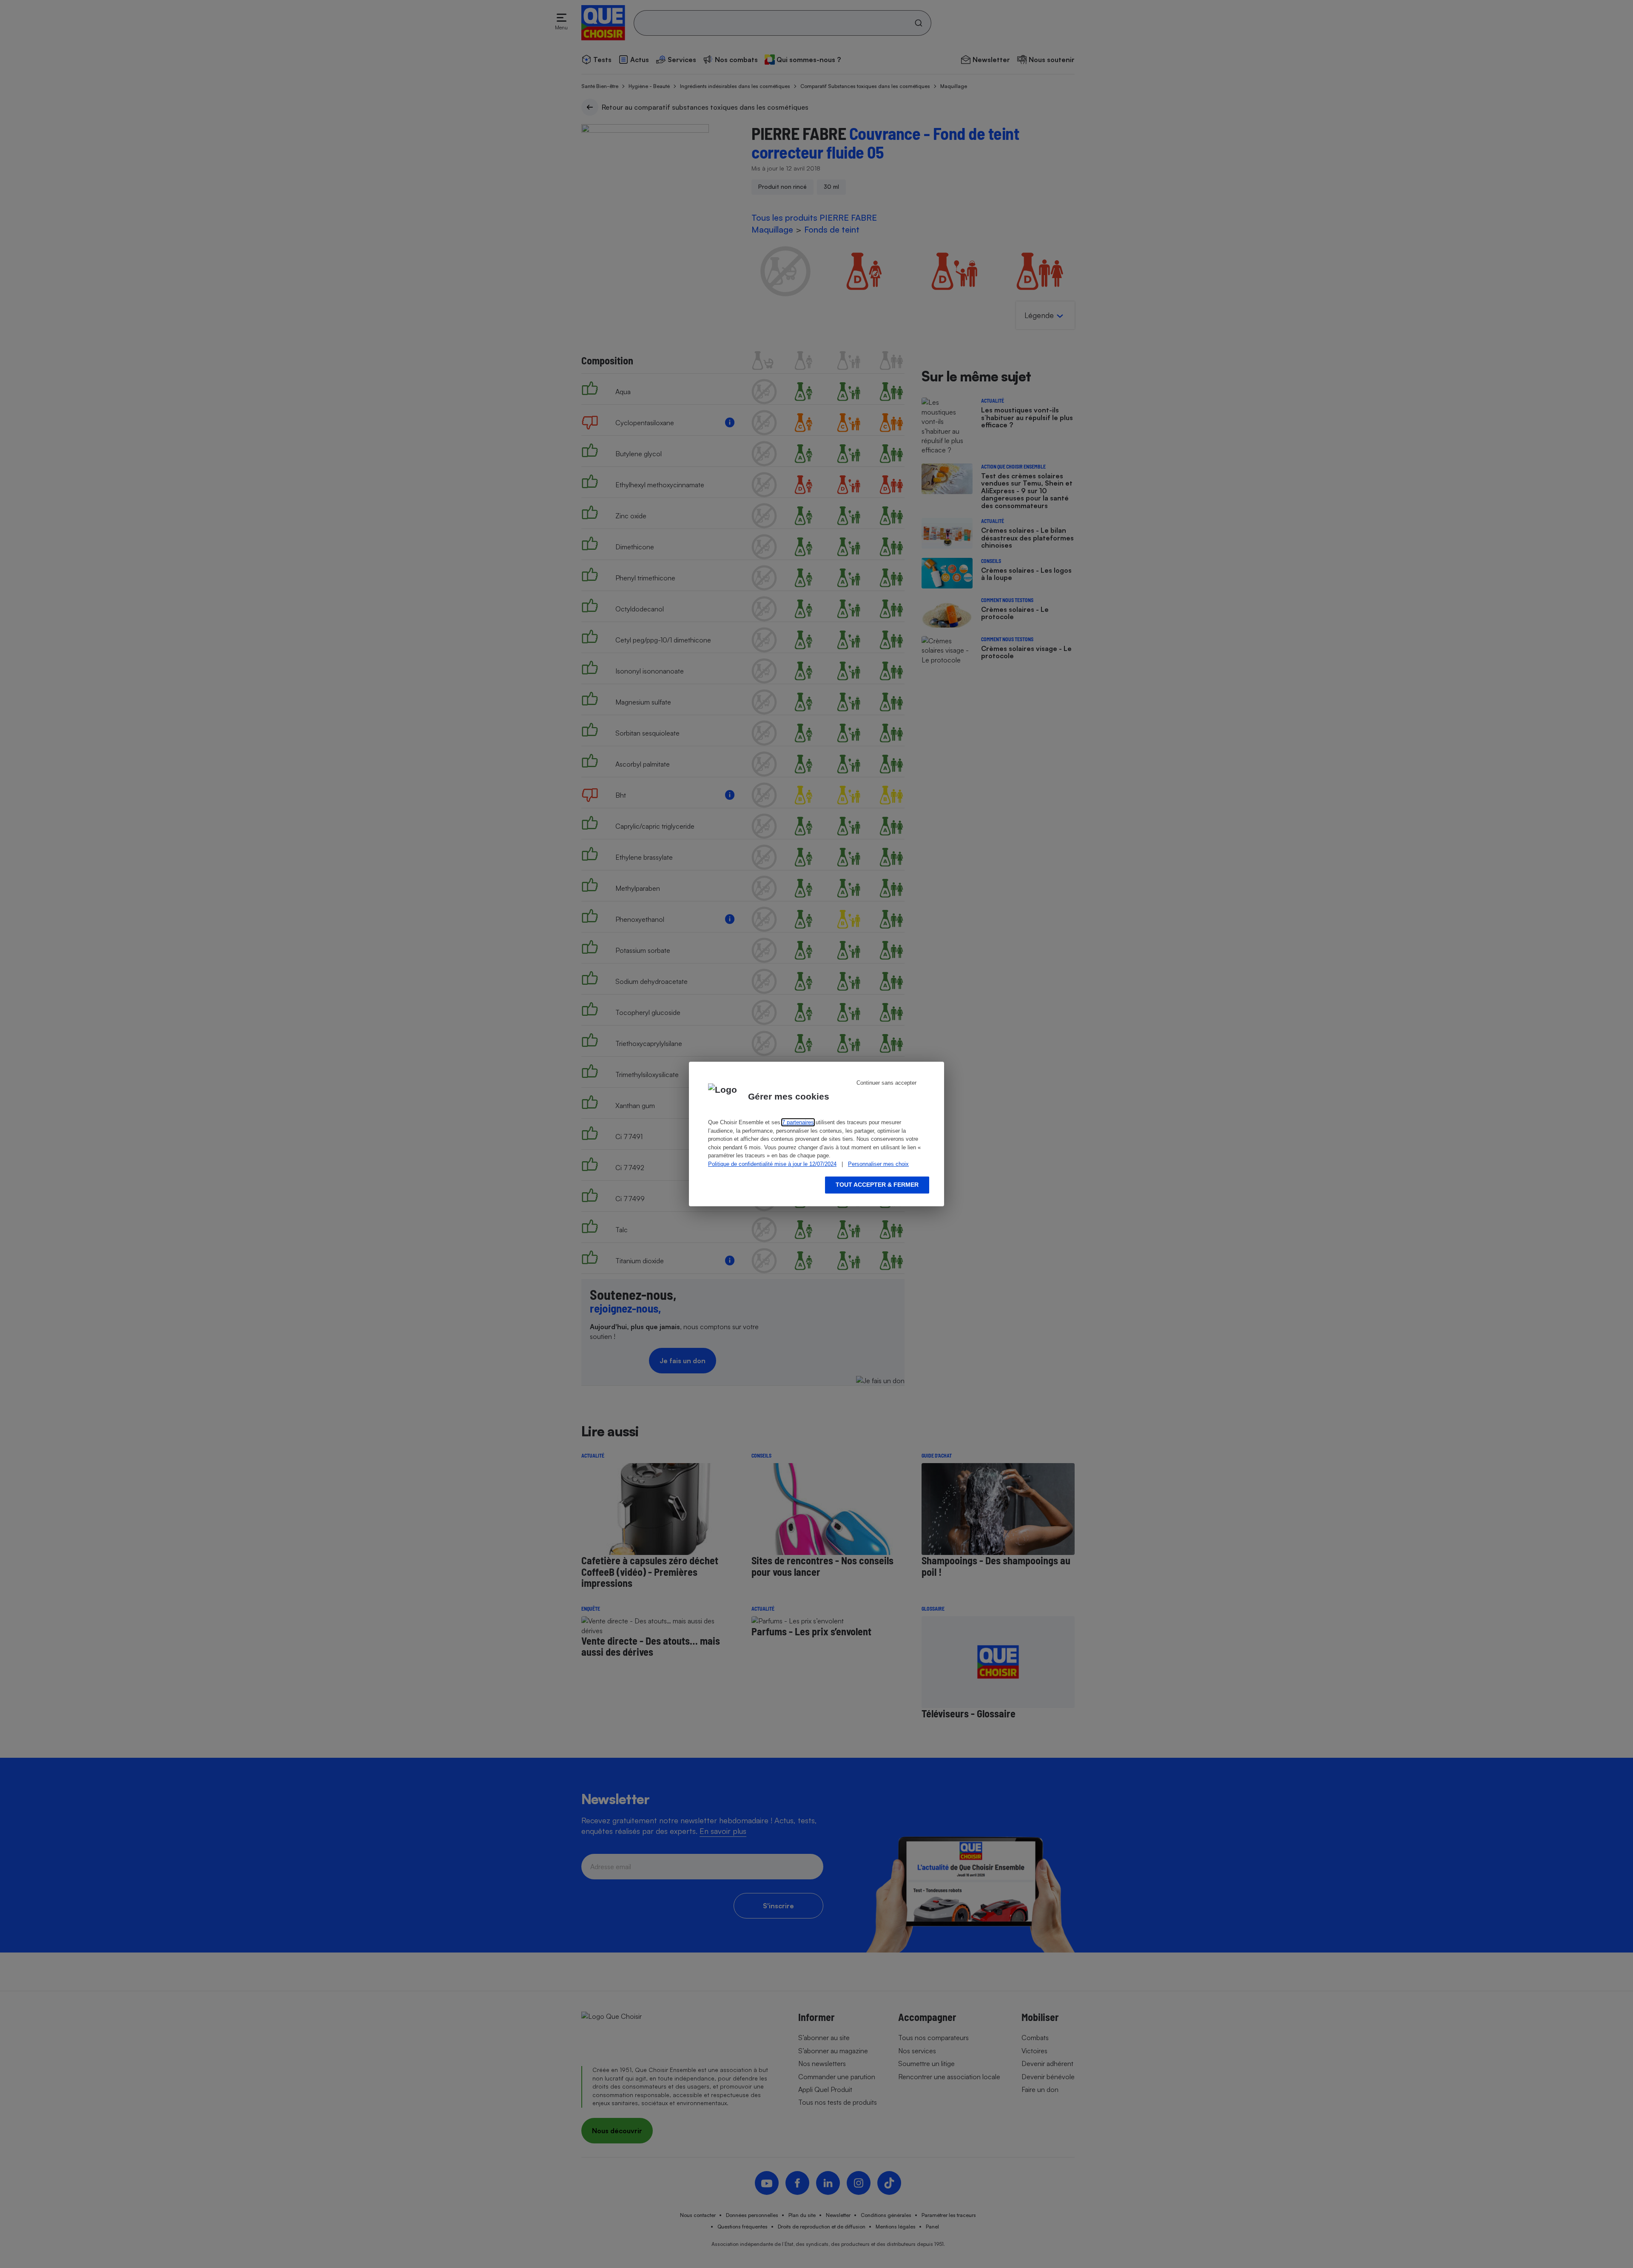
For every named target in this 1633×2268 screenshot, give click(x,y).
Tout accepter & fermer (877, 1185)
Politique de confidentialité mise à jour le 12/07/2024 (772, 1164)
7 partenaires (798, 1122)
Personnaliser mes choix (878, 1164)
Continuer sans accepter (886, 1083)
